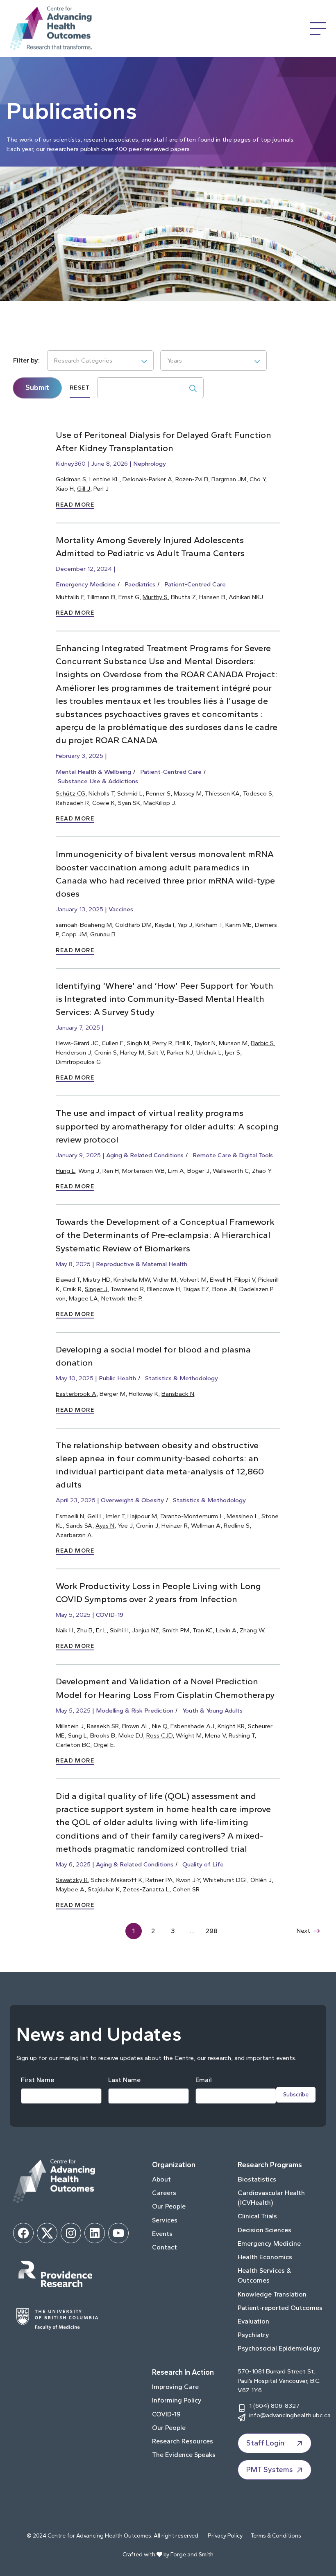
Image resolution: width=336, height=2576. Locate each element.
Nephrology (150, 463)
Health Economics (265, 2257)
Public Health (117, 1378)
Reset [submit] (80, 388)
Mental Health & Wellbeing (93, 772)
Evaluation (253, 2321)
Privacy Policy (225, 2536)
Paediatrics (140, 584)
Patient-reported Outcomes (280, 2308)
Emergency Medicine (86, 584)
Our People (169, 2206)
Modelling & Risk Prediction (135, 1710)
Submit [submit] (37, 388)
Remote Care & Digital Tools (233, 1155)
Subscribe (296, 2095)
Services (165, 2220)
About (161, 2179)
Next (303, 1930)
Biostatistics (257, 2179)
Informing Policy (177, 2400)
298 (212, 1931)
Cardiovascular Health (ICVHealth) (271, 2198)
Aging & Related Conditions (145, 1155)
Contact (165, 2247)
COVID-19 (110, 1615)
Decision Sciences (264, 2230)
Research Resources (183, 2441)
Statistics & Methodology (182, 1378)
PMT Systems (270, 2470)
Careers (164, 2193)
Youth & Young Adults (212, 1710)
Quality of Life (203, 1864)
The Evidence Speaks (184, 2455)
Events (162, 2234)
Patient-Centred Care (195, 584)
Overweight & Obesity (132, 1500)
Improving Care (175, 2387)
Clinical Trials (257, 2216)
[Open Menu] (318, 29)
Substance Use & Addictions (98, 781)
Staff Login (265, 2443)
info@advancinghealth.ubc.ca (290, 2415)
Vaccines (121, 909)
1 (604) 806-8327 (274, 2406)
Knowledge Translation (272, 2294)
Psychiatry (253, 2335)
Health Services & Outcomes (264, 2275)
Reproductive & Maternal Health (142, 1264)
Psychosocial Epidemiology (279, 2348)
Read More (75, 505)
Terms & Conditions (276, 2536)
